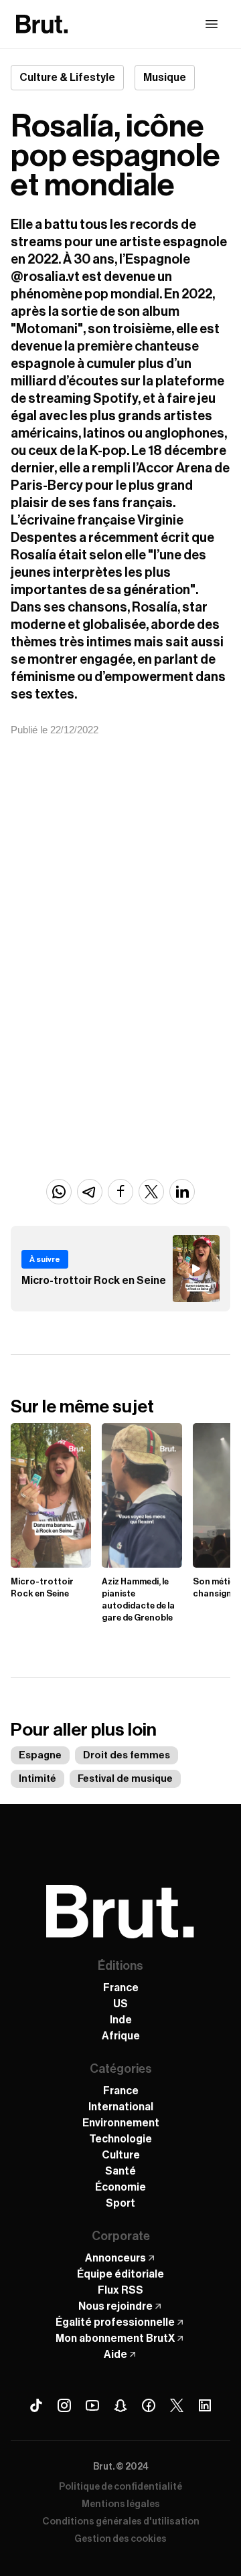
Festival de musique (125, 1779)
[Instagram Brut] (64, 2405)
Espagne (40, 1755)
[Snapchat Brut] (120, 2405)
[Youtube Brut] (92, 2405)
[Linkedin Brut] (205, 2405)
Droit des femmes (127, 1755)
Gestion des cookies (120, 2539)
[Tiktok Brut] (36, 2405)
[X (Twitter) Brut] (177, 2405)
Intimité (37, 1779)
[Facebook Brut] (149, 2405)
